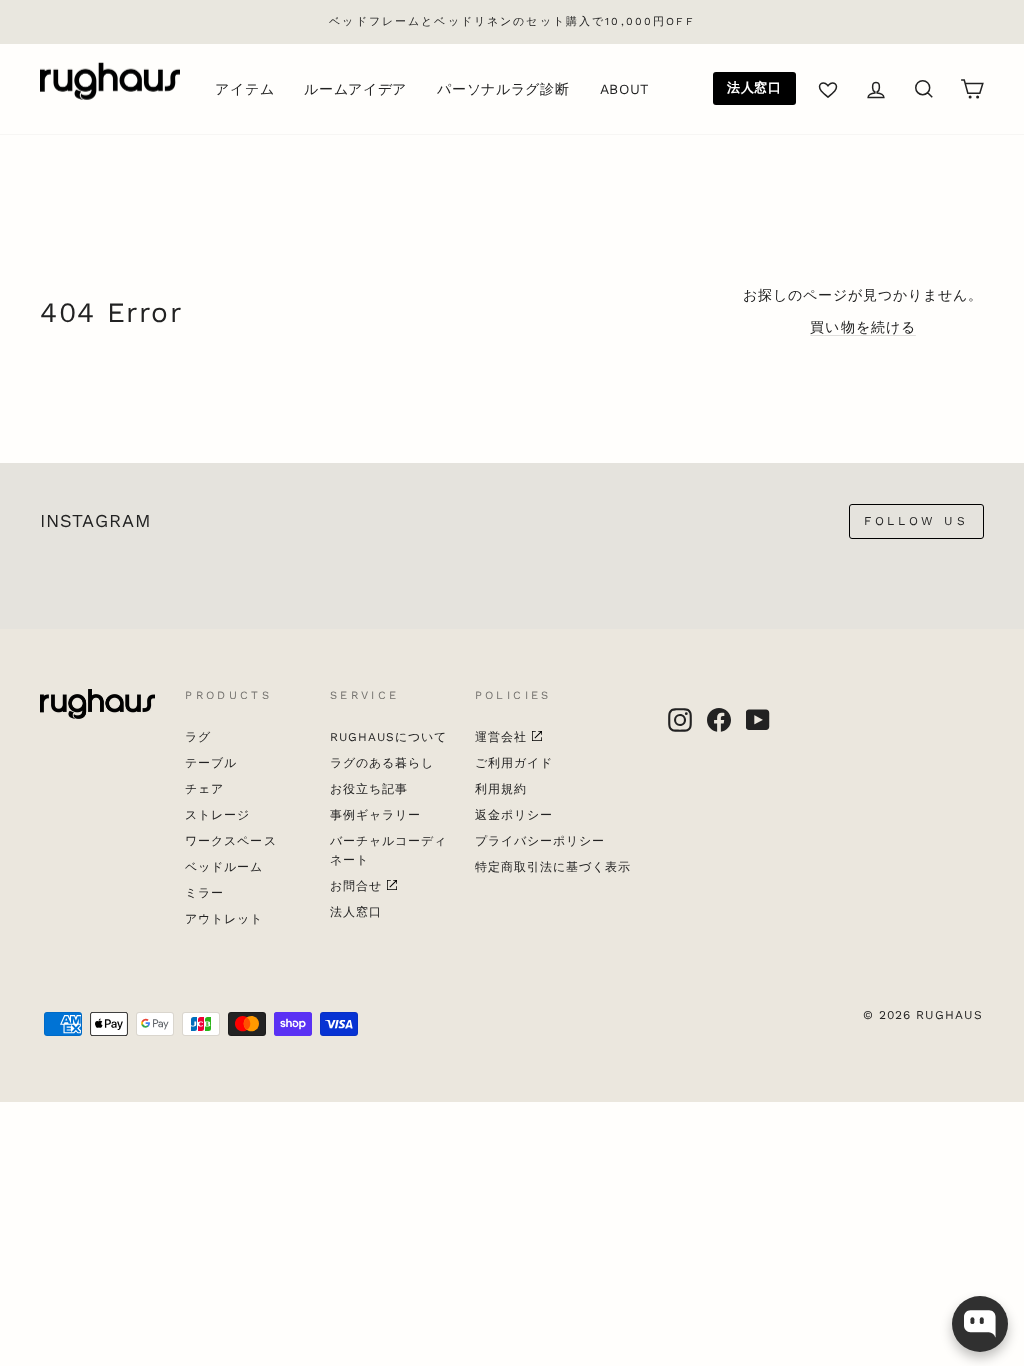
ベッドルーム (224, 867)
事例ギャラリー (375, 815)
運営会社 (501, 737)
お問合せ (356, 886)
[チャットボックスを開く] (980, 1324)
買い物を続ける (862, 327)
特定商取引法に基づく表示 (553, 867)
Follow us (916, 521)
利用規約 (501, 789)
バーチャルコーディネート (388, 850)
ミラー (204, 893)
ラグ (198, 737)
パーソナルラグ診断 (503, 89)
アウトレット (224, 919)
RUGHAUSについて (389, 737)
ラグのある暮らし (382, 763)
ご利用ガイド (514, 763)
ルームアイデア (355, 89)
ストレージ (217, 815)
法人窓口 (754, 87)
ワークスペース (230, 841)
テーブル (211, 763)
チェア (204, 789)
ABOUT (625, 89)
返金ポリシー (514, 815)
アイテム (244, 89)
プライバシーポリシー (540, 841)
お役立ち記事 (369, 789)
